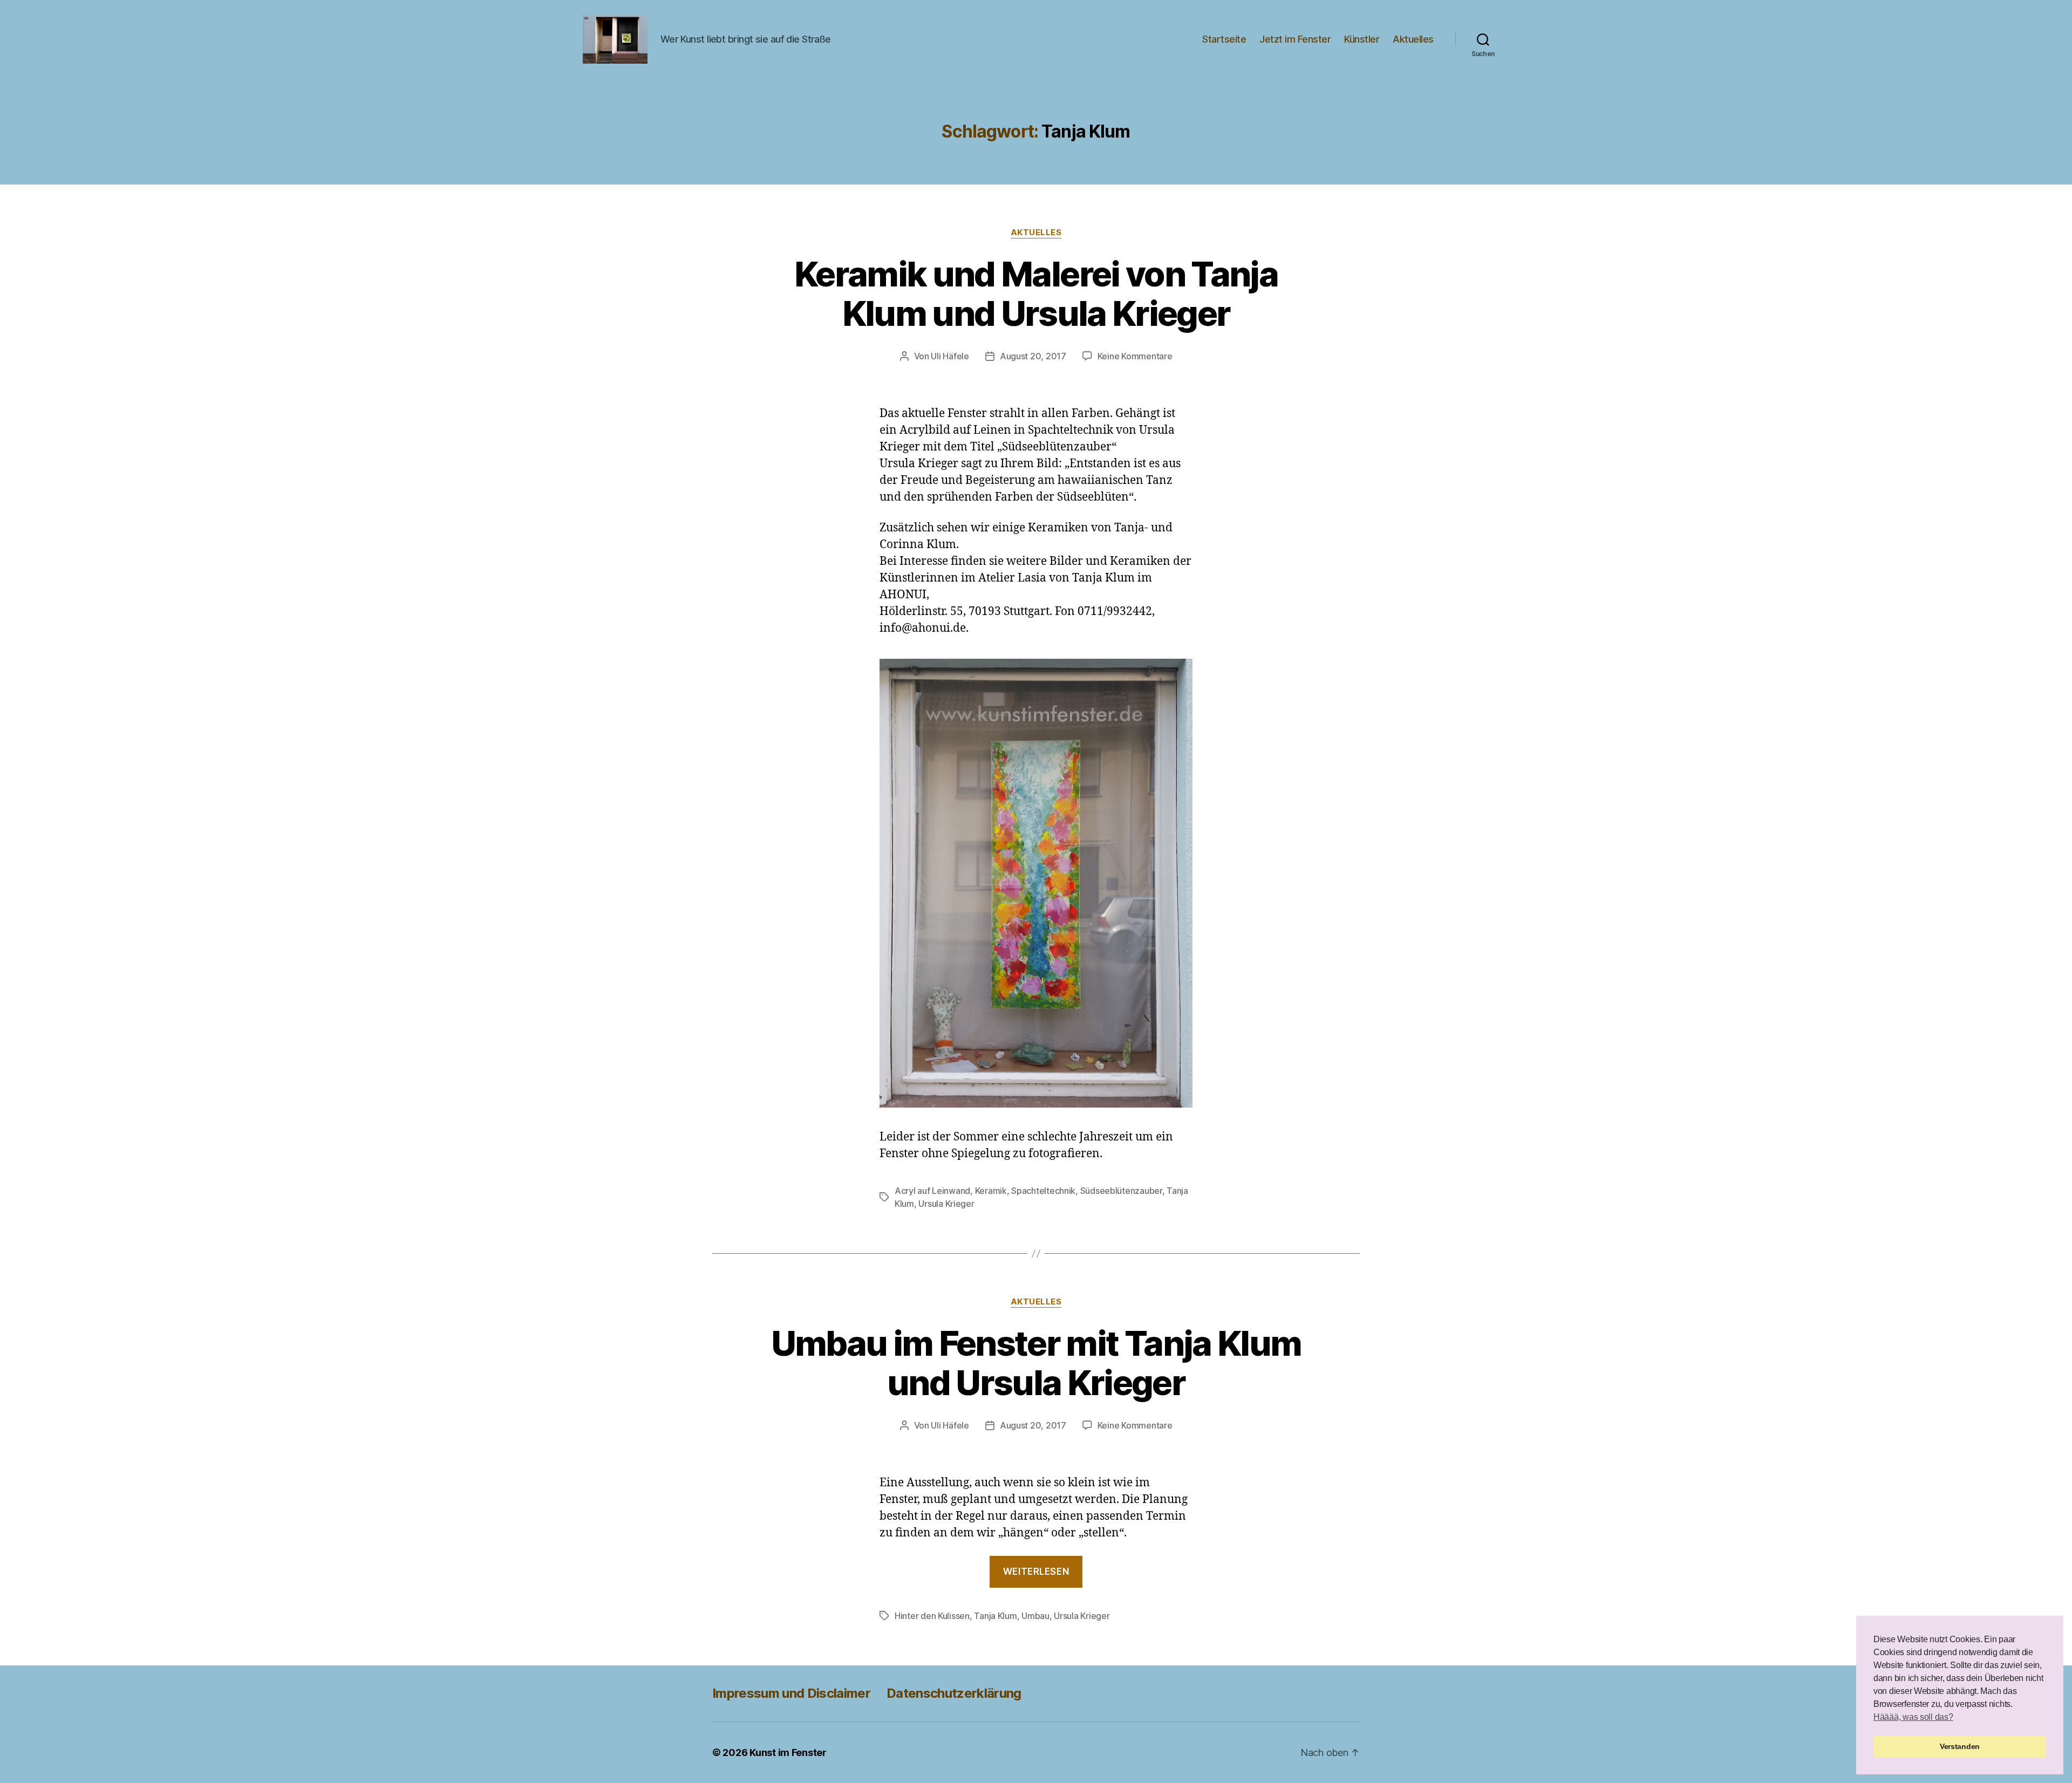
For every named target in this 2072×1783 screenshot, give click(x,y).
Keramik (991, 1191)
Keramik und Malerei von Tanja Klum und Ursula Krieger (1036, 293)
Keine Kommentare (1135, 356)
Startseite (1224, 39)
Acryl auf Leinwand (932, 1191)
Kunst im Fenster (788, 1753)
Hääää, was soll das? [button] (1913, 1717)
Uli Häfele (950, 356)
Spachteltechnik (1043, 1191)
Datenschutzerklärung (954, 1693)
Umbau (1035, 1616)
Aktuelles (1413, 39)
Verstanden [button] (1960, 1746)
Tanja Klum (995, 1616)
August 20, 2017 (1033, 356)
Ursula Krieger (946, 1204)
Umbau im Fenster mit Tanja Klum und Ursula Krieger (1036, 1363)
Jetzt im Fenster (1295, 39)
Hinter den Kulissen (932, 1616)
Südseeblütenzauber (1121, 1191)
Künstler (1362, 39)
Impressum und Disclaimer (791, 1693)
